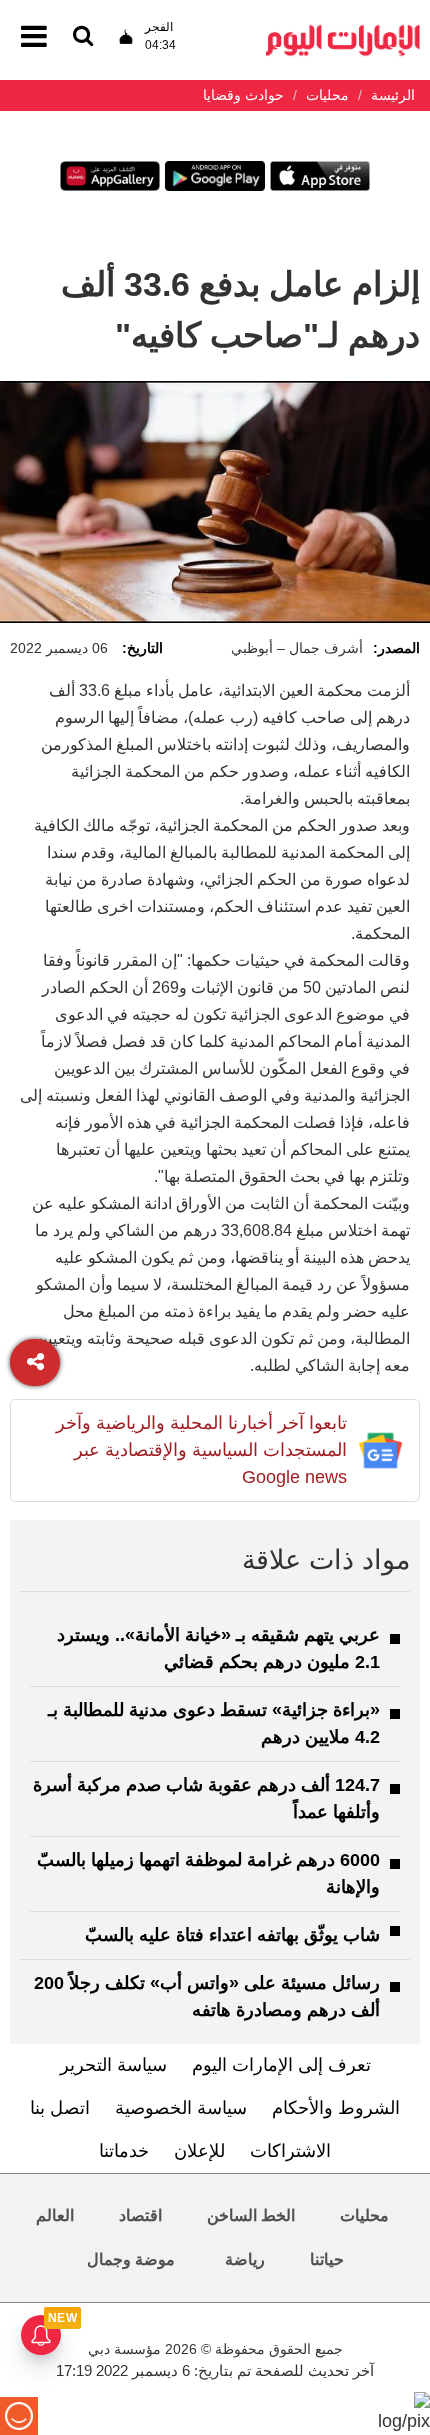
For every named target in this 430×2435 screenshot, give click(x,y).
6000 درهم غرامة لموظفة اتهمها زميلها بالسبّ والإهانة (208, 1873)
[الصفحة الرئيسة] (343, 30)
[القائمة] (83, 37)
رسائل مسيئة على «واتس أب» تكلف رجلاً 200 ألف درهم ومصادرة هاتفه (207, 1996)
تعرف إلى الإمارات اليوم (281, 2065)
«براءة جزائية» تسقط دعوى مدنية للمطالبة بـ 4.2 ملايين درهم (214, 1723)
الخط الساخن (251, 2215)
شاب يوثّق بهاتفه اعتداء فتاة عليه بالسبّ (232, 1935)
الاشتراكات (290, 2151)
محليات (364, 2215)
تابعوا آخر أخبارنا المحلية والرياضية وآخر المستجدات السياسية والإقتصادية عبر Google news (201, 1450)
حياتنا (327, 2259)
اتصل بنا (60, 2108)
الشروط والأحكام (336, 2108)
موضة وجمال (131, 2259)
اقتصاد (140, 2215)
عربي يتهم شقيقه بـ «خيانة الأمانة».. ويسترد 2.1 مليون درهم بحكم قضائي (218, 1648)
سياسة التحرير (113, 2065)
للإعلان (199, 2151)
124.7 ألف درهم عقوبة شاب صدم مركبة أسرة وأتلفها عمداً (206, 1798)
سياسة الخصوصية (181, 2108)
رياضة (245, 2259)
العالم (55, 2215)
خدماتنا (124, 2151)
